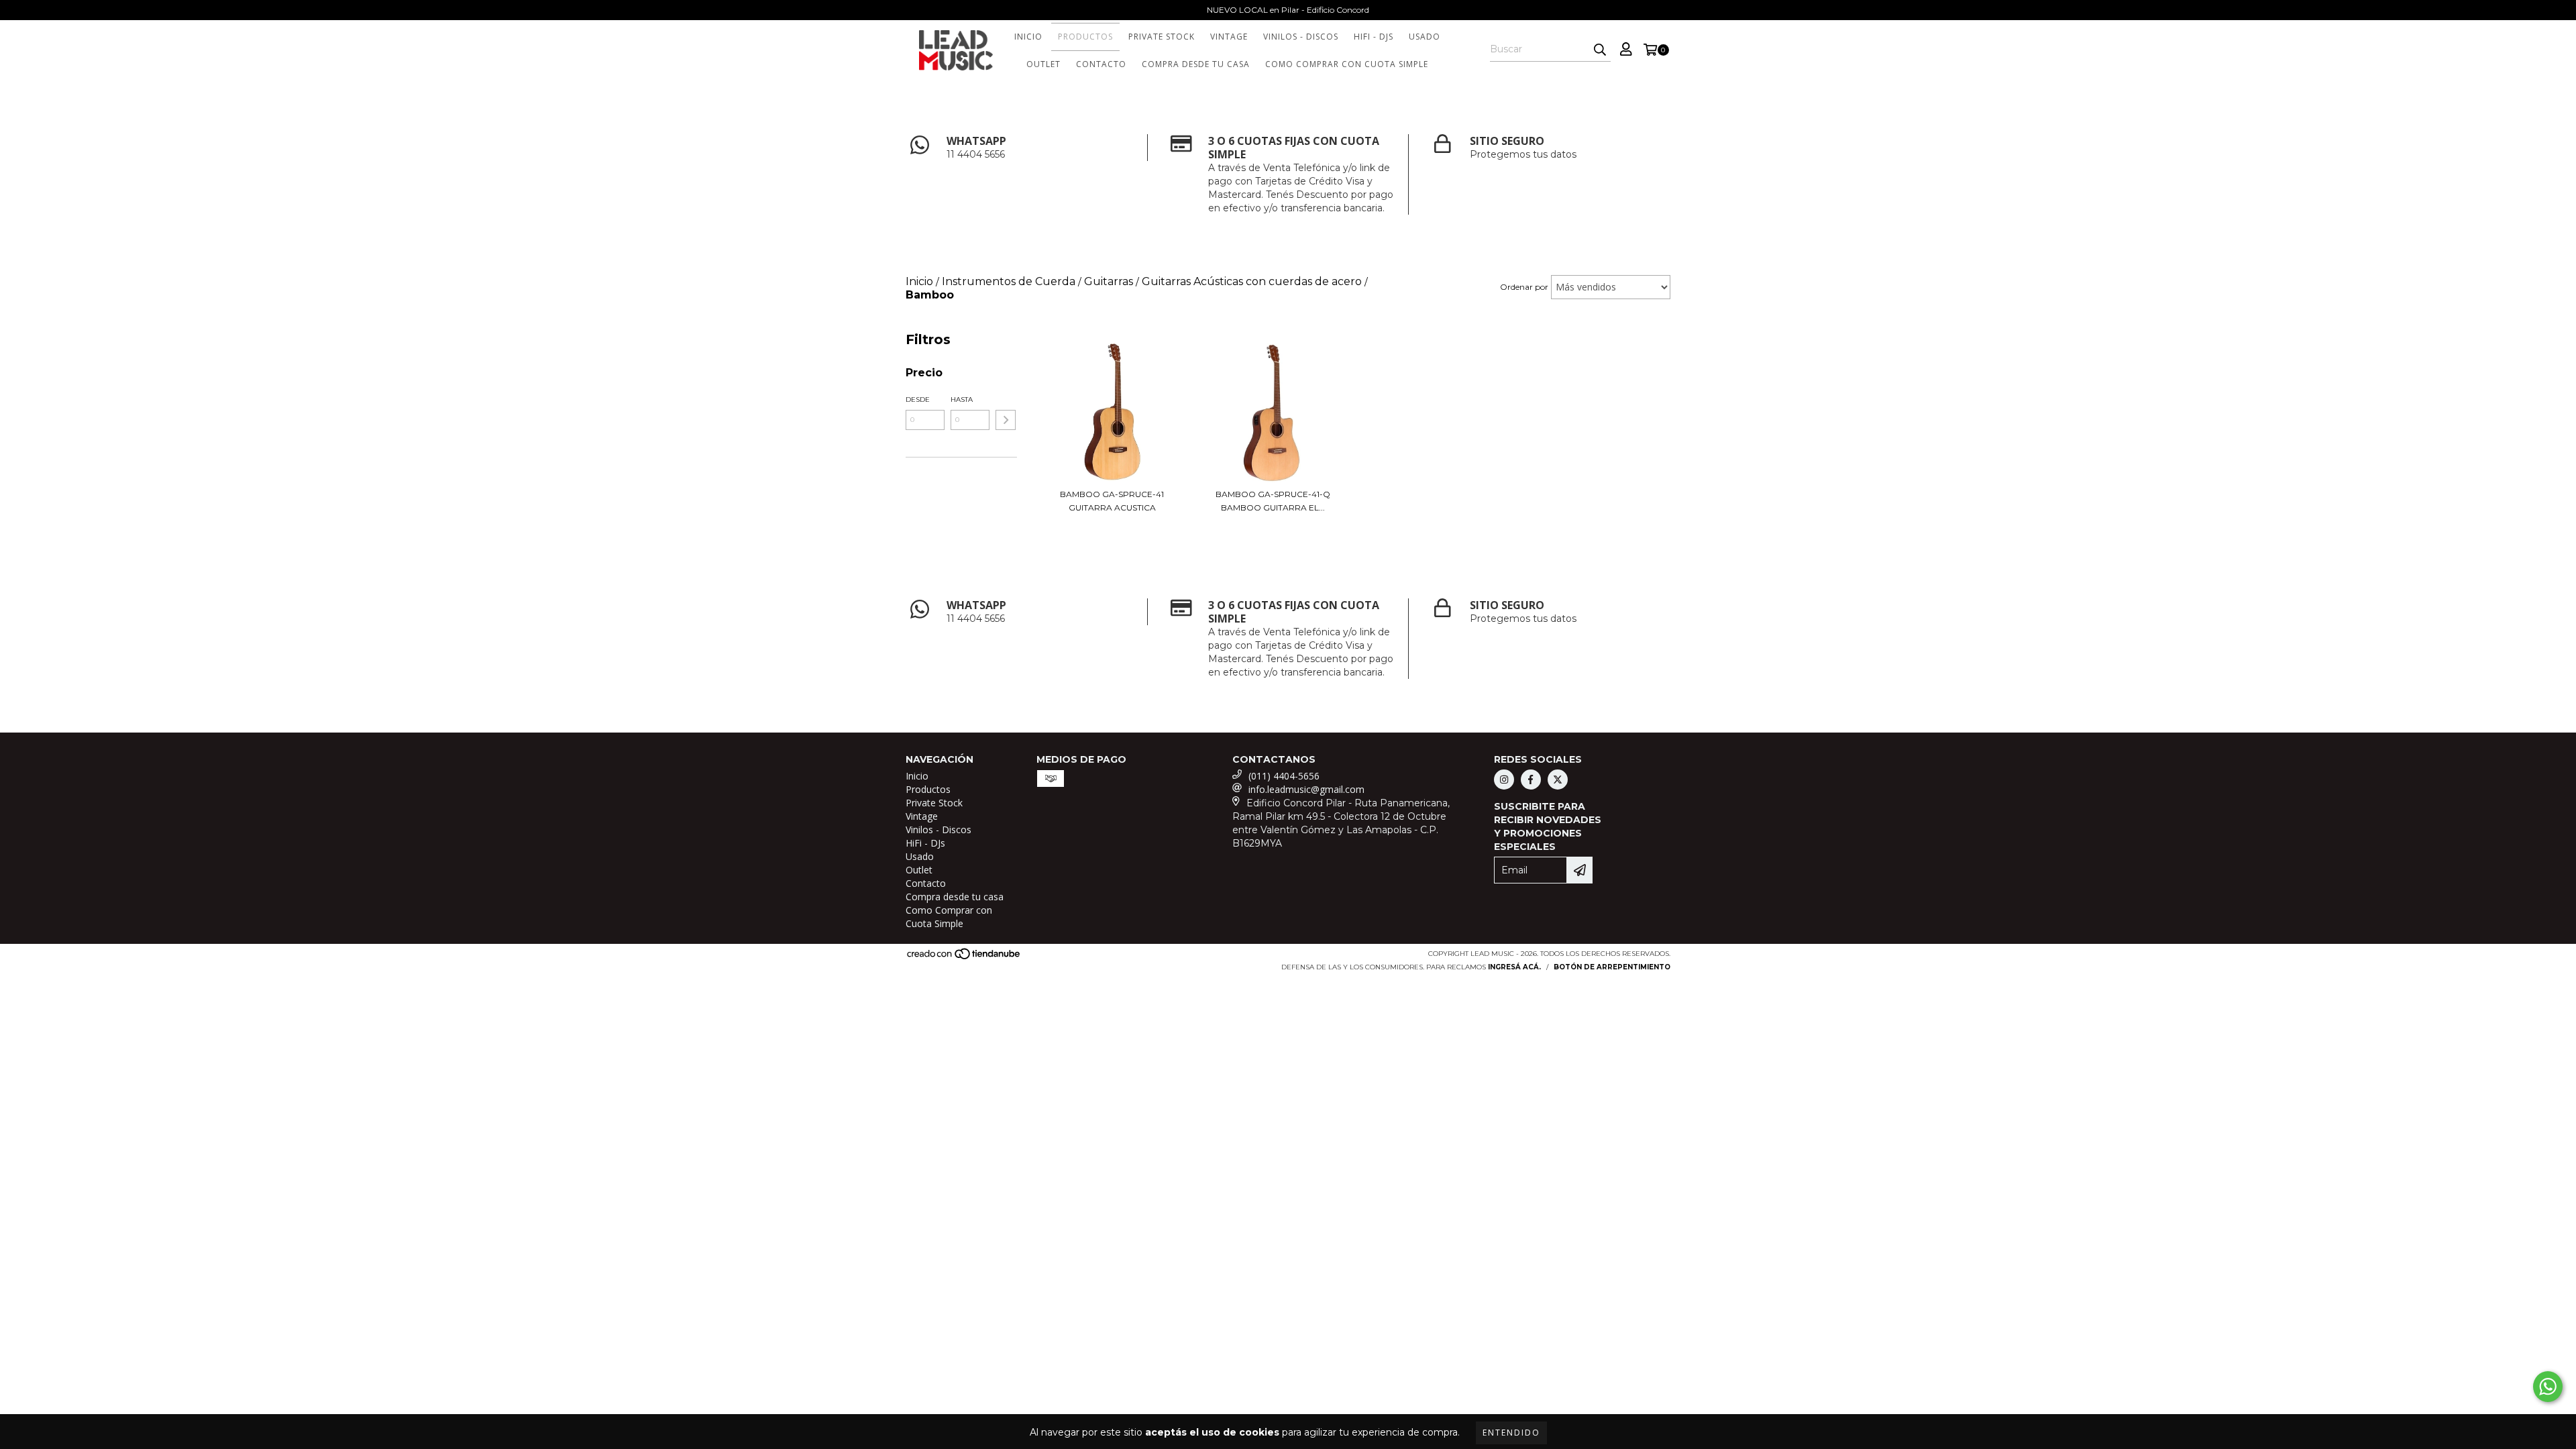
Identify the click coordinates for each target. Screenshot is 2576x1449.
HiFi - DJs (1374, 37)
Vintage (1229, 37)
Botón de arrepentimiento (1612, 967)
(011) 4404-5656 (1284, 776)
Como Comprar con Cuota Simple (1347, 64)
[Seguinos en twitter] (1558, 780)
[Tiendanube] (964, 958)
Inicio (1028, 37)
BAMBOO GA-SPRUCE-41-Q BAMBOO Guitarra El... (1273, 501)
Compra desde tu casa (1196, 64)
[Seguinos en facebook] (1531, 780)
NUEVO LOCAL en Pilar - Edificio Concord (1288, 10)
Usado (1425, 37)
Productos (1085, 37)
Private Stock (1162, 37)
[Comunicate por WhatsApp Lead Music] (2548, 1387)
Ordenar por (1524, 287)
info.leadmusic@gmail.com (1306, 789)
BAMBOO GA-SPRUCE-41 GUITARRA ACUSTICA (1112, 501)
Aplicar (1006, 420)
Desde (918, 399)
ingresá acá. (1514, 967)
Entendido (1511, 1433)
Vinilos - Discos (1301, 37)
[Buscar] (1600, 50)
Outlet (1043, 64)
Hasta (962, 399)
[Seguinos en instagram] (1504, 780)
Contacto (1101, 64)
